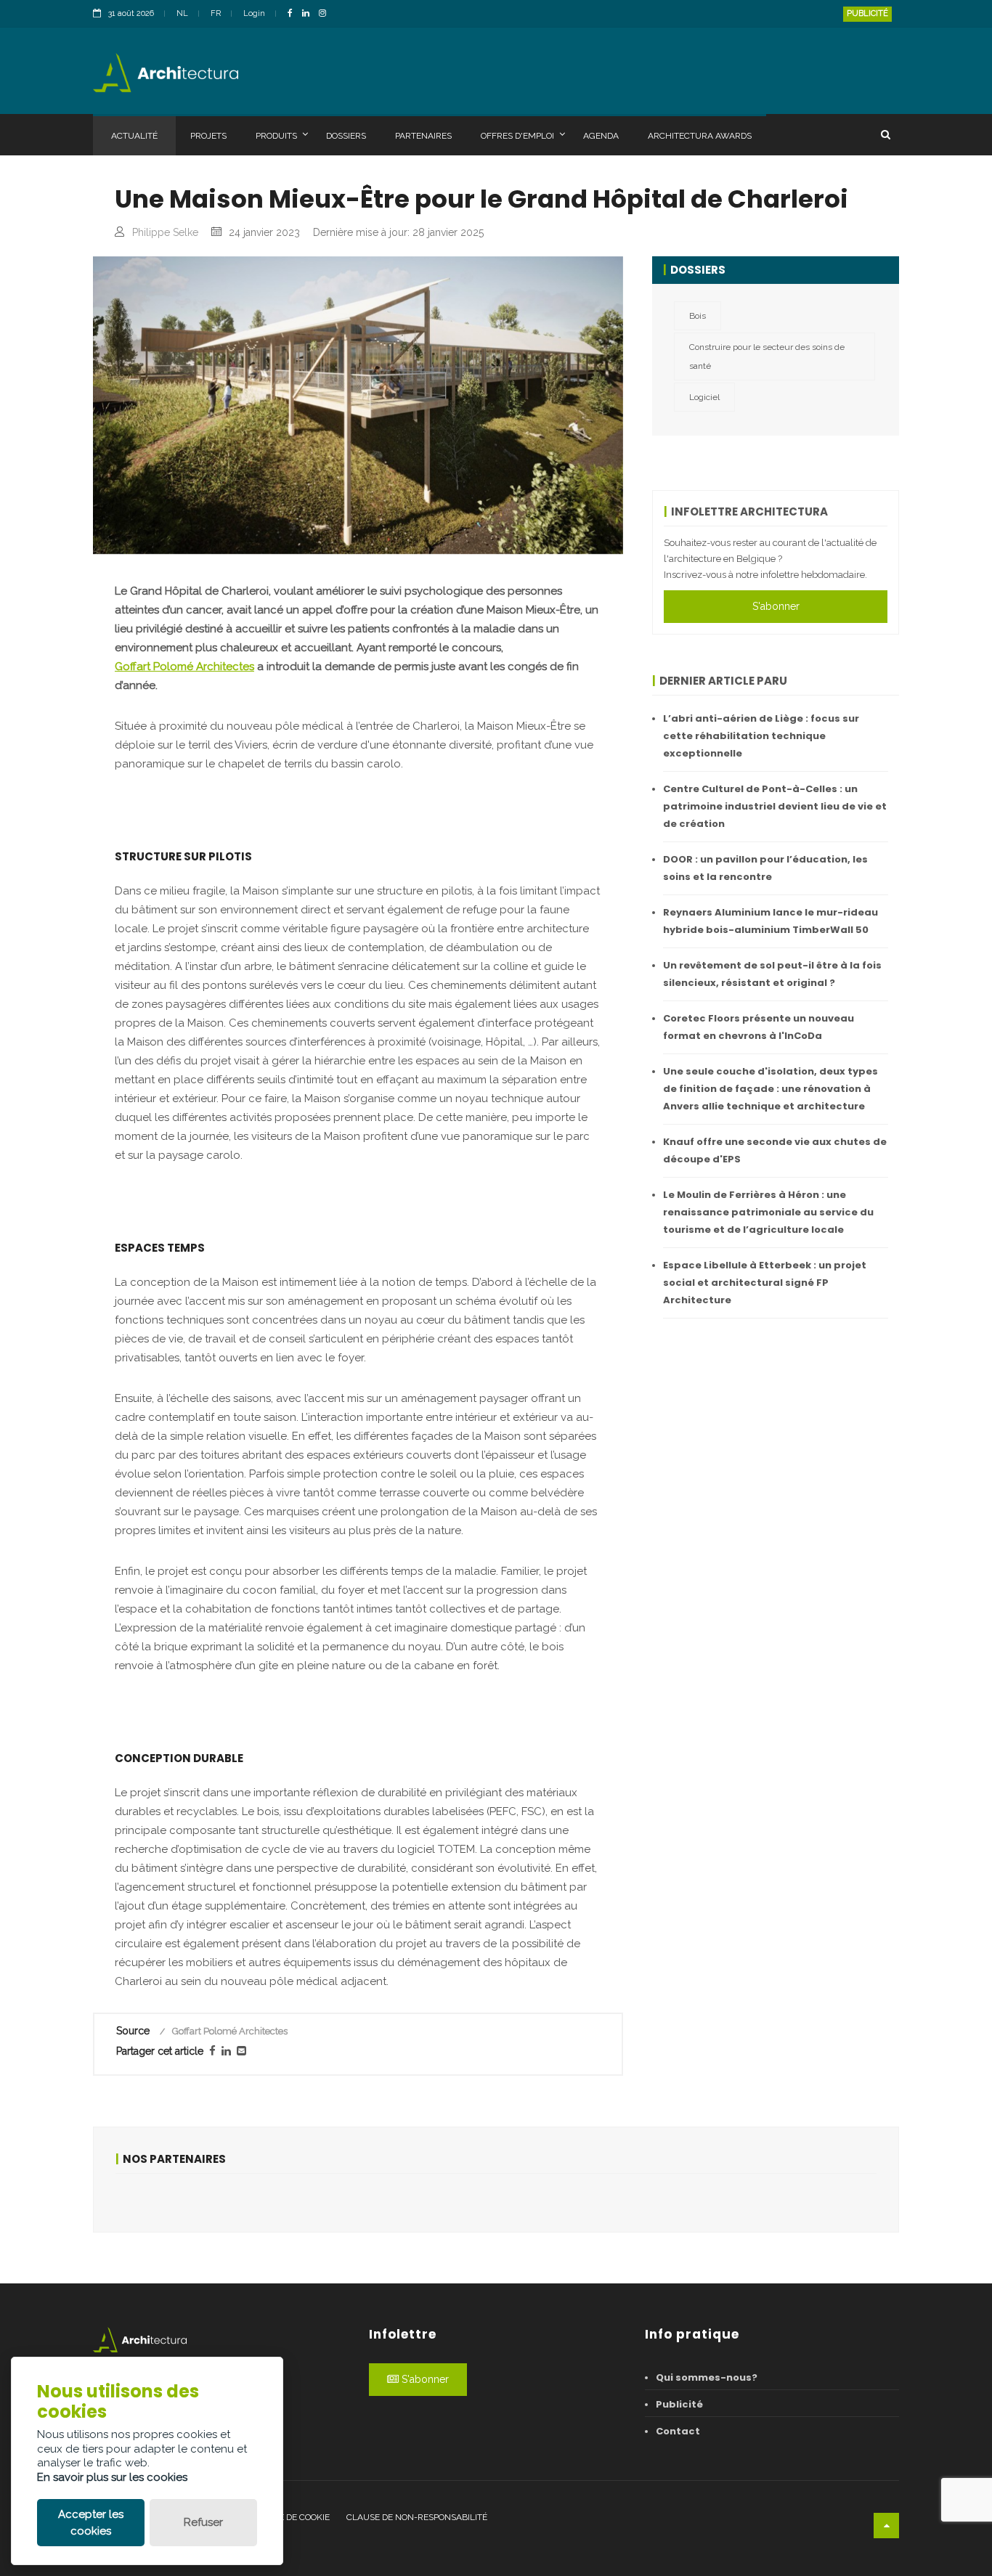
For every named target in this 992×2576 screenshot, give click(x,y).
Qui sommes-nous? (707, 2377)
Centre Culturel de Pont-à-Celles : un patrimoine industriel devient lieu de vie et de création (775, 806)
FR (216, 13)
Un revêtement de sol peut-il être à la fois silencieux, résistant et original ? (772, 974)
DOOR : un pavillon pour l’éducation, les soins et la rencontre (765, 868)
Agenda (601, 136)
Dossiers (346, 136)
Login (254, 13)
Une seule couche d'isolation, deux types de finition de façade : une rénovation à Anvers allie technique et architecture (771, 1089)
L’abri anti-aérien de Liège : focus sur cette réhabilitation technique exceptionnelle (761, 736)
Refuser (203, 2522)
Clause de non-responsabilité (417, 2517)
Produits (276, 136)
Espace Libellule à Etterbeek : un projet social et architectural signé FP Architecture (765, 1283)
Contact (678, 2431)
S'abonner (776, 606)
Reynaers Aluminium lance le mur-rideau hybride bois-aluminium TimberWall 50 (771, 921)
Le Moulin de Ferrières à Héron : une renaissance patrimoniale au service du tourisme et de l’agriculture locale (768, 1212)
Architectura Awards (700, 136)
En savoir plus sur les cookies (112, 2477)
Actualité (134, 136)
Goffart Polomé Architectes (184, 667)
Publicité (867, 13)
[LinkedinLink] (309, 14)
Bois (698, 316)
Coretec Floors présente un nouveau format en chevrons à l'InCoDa (759, 1027)
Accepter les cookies (91, 2523)
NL (182, 13)
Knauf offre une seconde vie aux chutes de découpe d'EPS (775, 1150)
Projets (208, 136)
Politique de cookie (285, 2517)
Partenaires (423, 136)
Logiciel (704, 397)
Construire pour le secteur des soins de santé (767, 356)
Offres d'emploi (517, 136)
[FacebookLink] (294, 14)
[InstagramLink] (326, 14)
